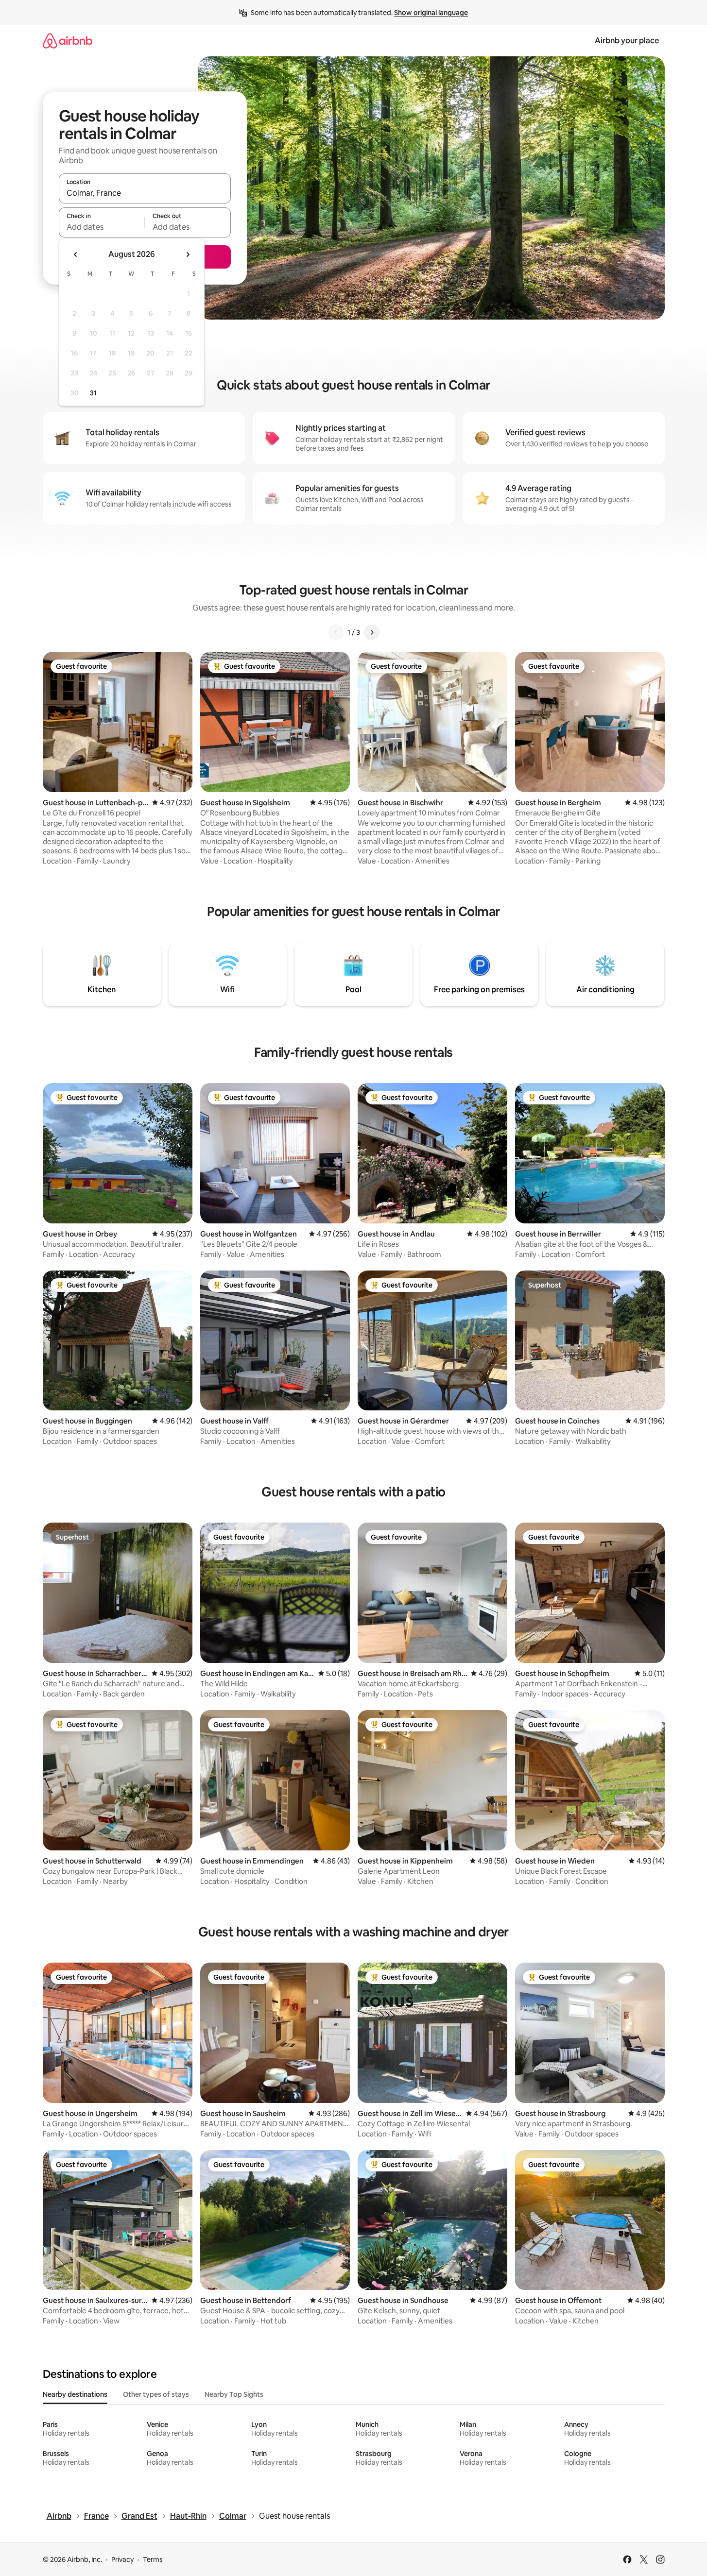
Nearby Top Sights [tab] (234, 2394)
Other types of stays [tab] (156, 2394)
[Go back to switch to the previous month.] (76, 254)
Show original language (431, 13)
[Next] (372, 632)
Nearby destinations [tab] (75, 2394)
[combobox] (145, 193)
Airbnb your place (627, 41)
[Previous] (336, 632)
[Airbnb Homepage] (68, 41)
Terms (153, 2559)
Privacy (122, 2559)
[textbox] (102, 227)
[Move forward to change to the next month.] (188, 254)
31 (93, 393)
